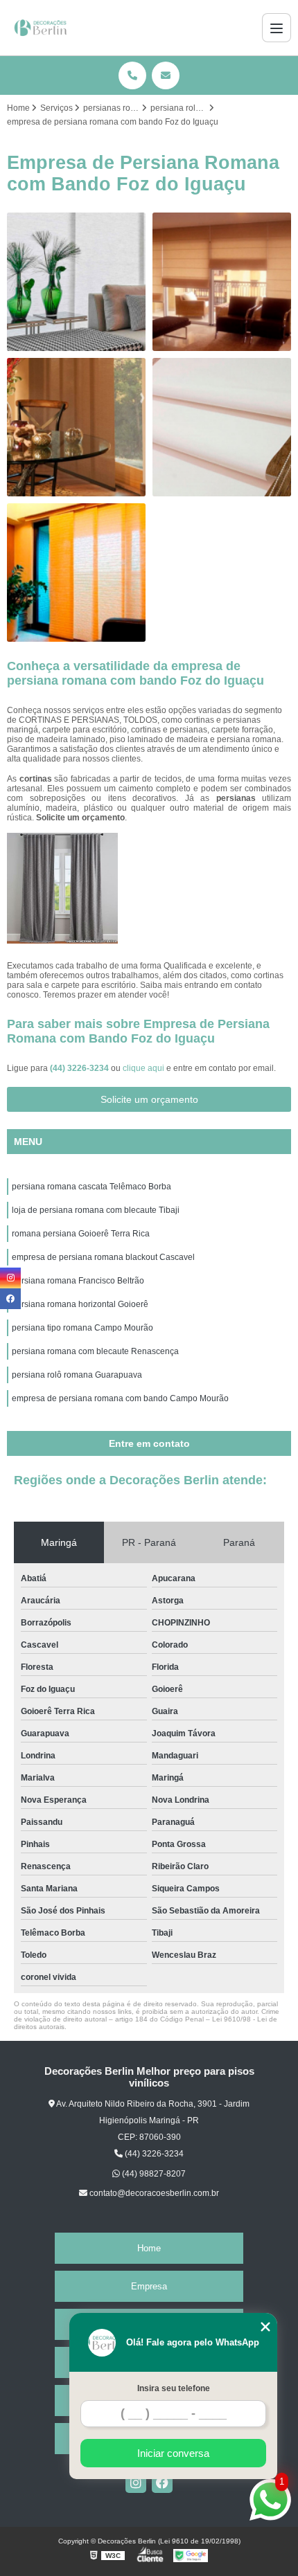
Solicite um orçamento (149, 1099)
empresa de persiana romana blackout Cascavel (103, 1257)
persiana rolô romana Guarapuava (77, 1375)
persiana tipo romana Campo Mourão (82, 1328)
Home (149, 2248)
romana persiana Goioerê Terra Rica (81, 1234)
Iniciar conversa (173, 2453)
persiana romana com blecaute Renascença (95, 1351)
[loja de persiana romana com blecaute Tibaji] (76, 573)
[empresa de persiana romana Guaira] (76, 427)
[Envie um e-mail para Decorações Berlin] (166, 75)
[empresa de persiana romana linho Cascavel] (222, 282)
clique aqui (143, 1068)
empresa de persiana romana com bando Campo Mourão (120, 1398)
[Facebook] (162, 2483)
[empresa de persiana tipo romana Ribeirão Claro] (76, 282)
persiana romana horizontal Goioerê (80, 1304)
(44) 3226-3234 (80, 1068)
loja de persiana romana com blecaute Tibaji (96, 1210)
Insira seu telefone (174, 2388)
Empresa (149, 2286)
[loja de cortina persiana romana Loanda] (222, 427)
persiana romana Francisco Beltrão (78, 1281)
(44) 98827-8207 (153, 2174)
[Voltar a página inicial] (42, 28)
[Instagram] (136, 2483)
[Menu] (277, 28)
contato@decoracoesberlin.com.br (153, 2193)
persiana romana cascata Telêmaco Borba (91, 1187)
